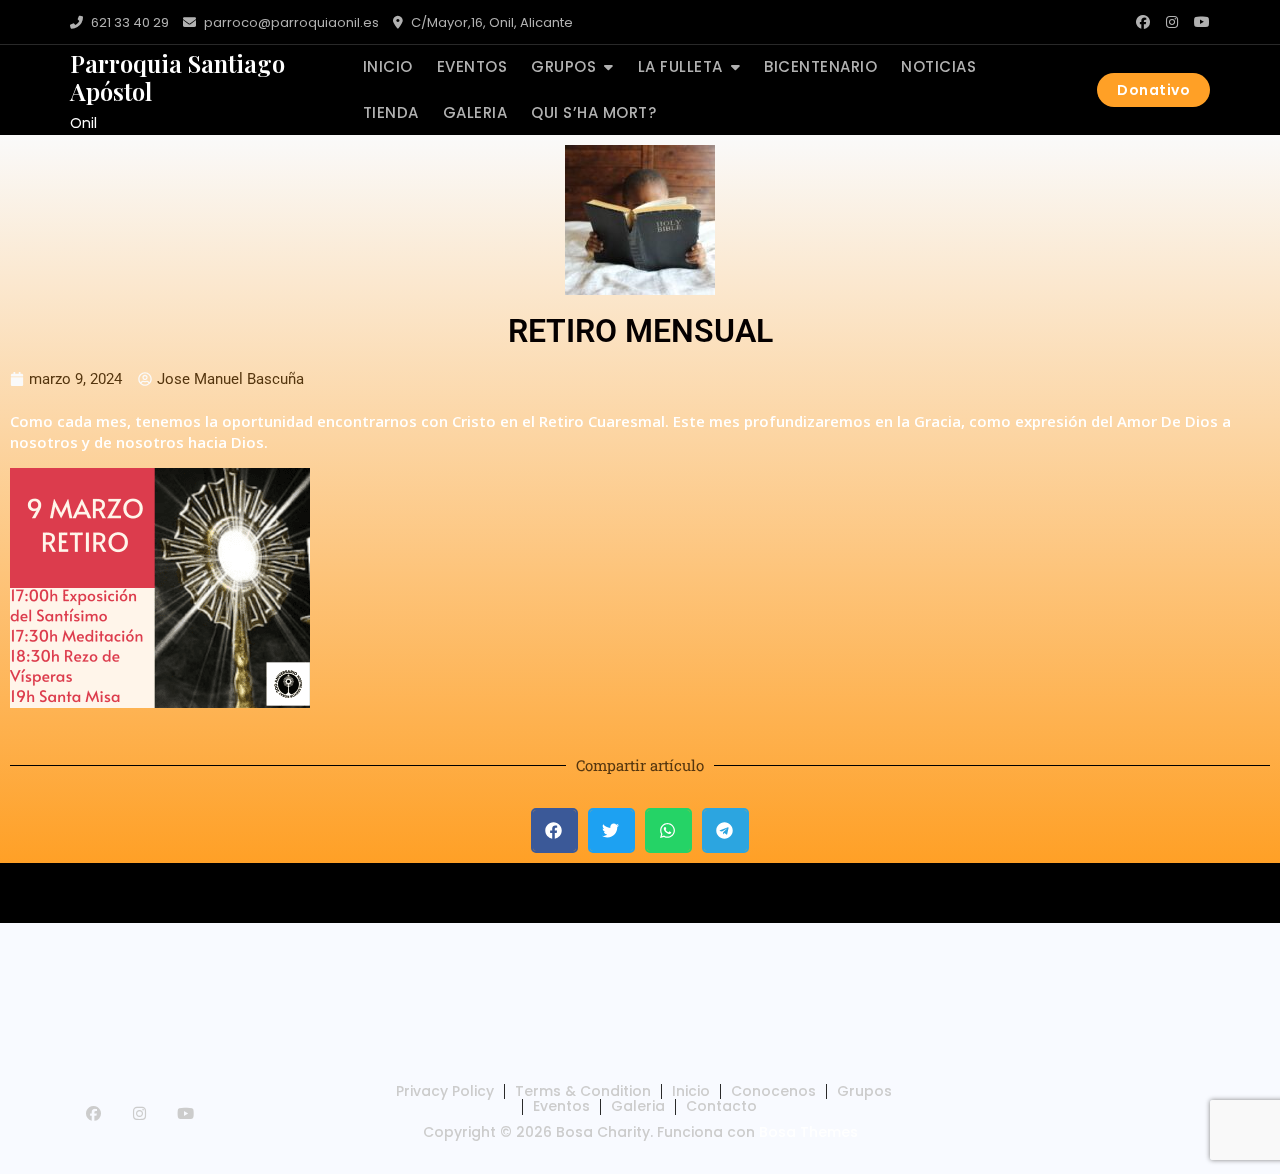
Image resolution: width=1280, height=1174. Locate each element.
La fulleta (680, 66)
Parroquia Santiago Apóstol (177, 77)
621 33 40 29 (128, 22)
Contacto (721, 1106)
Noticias (938, 66)
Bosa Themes (808, 1132)
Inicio (388, 66)
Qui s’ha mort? (593, 112)
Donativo (1153, 90)
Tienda (391, 112)
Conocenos (773, 1091)
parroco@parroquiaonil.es (290, 22)
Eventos (472, 66)
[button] (554, 830)
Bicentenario (820, 66)
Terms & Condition (583, 1091)
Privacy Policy (445, 1091)
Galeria (475, 112)
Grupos (563, 66)
